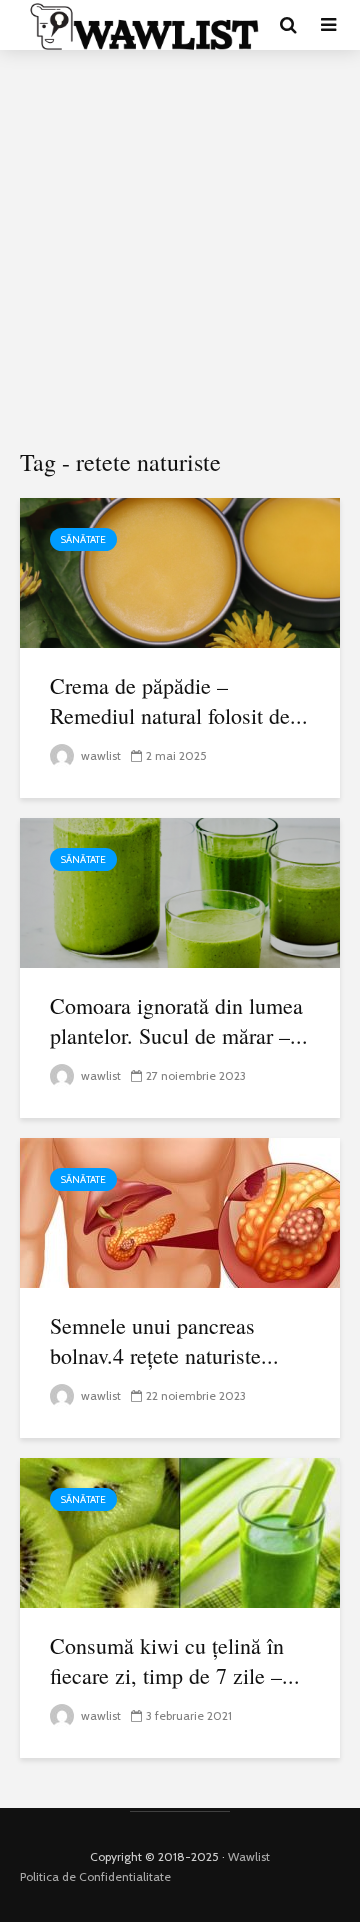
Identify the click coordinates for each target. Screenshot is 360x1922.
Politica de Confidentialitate (95, 1876)
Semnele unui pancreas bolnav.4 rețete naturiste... (164, 1340)
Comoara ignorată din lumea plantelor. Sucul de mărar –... (179, 1020)
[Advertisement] (180, 250)
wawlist (99, 755)
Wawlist (249, 1856)
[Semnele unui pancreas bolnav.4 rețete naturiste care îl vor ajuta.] (180, 1211)
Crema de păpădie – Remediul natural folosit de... (179, 700)
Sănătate (83, 539)
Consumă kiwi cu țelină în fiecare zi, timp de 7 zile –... (175, 1660)
